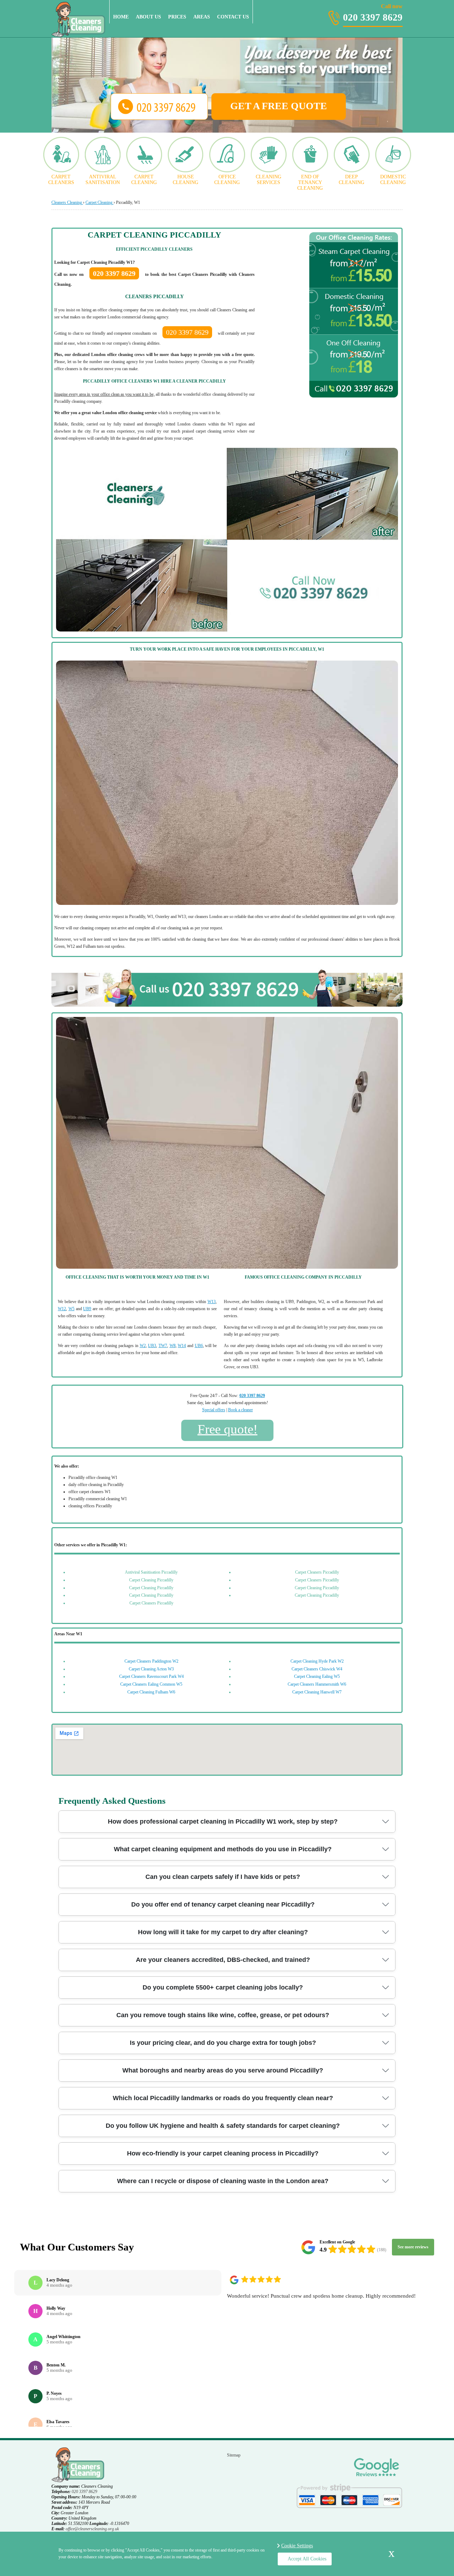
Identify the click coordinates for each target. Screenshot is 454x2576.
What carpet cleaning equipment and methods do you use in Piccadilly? (223, 1849)
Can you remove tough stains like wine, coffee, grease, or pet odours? (223, 2015)
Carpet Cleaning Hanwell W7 (317, 1692)
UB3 (152, 1346)
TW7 (163, 1346)
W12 (62, 1309)
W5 (71, 1309)
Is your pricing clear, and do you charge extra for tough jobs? (223, 2043)
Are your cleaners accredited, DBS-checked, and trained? (223, 1960)
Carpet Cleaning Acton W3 (151, 1669)
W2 (143, 1346)
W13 (212, 1302)
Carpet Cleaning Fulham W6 (151, 1692)
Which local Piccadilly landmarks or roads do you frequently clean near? (223, 2098)
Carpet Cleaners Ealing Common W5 (151, 1684)
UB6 (199, 1346)
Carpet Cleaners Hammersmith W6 (317, 1684)
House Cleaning (186, 180)
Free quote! (228, 1429)
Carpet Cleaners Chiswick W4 (317, 1669)
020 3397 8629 (373, 13)
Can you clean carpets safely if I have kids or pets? (223, 1877)
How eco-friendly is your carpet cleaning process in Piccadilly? (223, 2153)
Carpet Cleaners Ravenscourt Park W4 (151, 1676)
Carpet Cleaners (61, 180)
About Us (148, 17)
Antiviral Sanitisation (103, 180)
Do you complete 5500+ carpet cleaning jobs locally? (223, 1987)
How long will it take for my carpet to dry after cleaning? (223, 1932)
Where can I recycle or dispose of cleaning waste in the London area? (223, 2181)
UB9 (87, 1309)
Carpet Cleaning (144, 180)
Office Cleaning (227, 180)
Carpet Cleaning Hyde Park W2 (317, 1661)
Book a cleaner (240, 1410)
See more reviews (413, 2247)
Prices (177, 17)
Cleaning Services (268, 180)
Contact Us (233, 17)
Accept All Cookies (307, 2559)
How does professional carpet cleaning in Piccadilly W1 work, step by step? (223, 1821)
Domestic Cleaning (393, 180)
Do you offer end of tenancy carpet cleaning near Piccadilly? (223, 1904)
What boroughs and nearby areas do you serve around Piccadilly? (223, 2070)
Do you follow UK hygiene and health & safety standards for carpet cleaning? (223, 2126)
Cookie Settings (297, 2546)
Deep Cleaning (351, 180)
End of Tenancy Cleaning (310, 182)
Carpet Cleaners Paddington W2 (151, 1661)
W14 (182, 1346)
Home (121, 17)
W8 (173, 1346)
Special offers (214, 1410)
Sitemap (234, 2455)
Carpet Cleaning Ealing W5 (317, 1676)
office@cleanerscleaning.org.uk (92, 2529)
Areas (202, 17)
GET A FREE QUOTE (279, 106)
